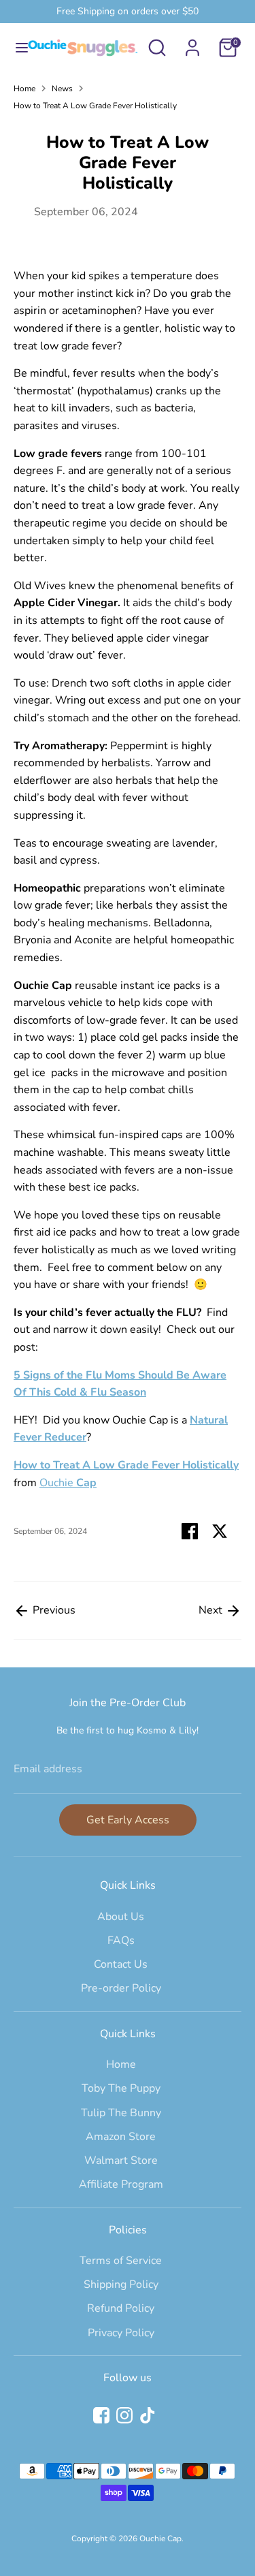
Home (24, 89)
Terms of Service (121, 2261)
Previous (53, 1610)
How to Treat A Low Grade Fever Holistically (95, 106)
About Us (121, 1917)
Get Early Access (128, 1820)
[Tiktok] (148, 2415)
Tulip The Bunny (121, 2113)
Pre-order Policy (121, 1988)
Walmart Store (121, 2161)
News (62, 89)
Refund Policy (121, 2308)
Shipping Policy (121, 2284)
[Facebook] (101, 2415)
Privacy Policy (121, 2333)
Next (212, 1610)
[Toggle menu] (17, 48)
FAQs (121, 1941)
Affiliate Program (121, 2184)
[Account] (192, 42)
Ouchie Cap (160, 2539)
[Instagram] (124, 2415)
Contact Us (121, 1964)
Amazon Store (121, 2137)
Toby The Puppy (121, 2088)
